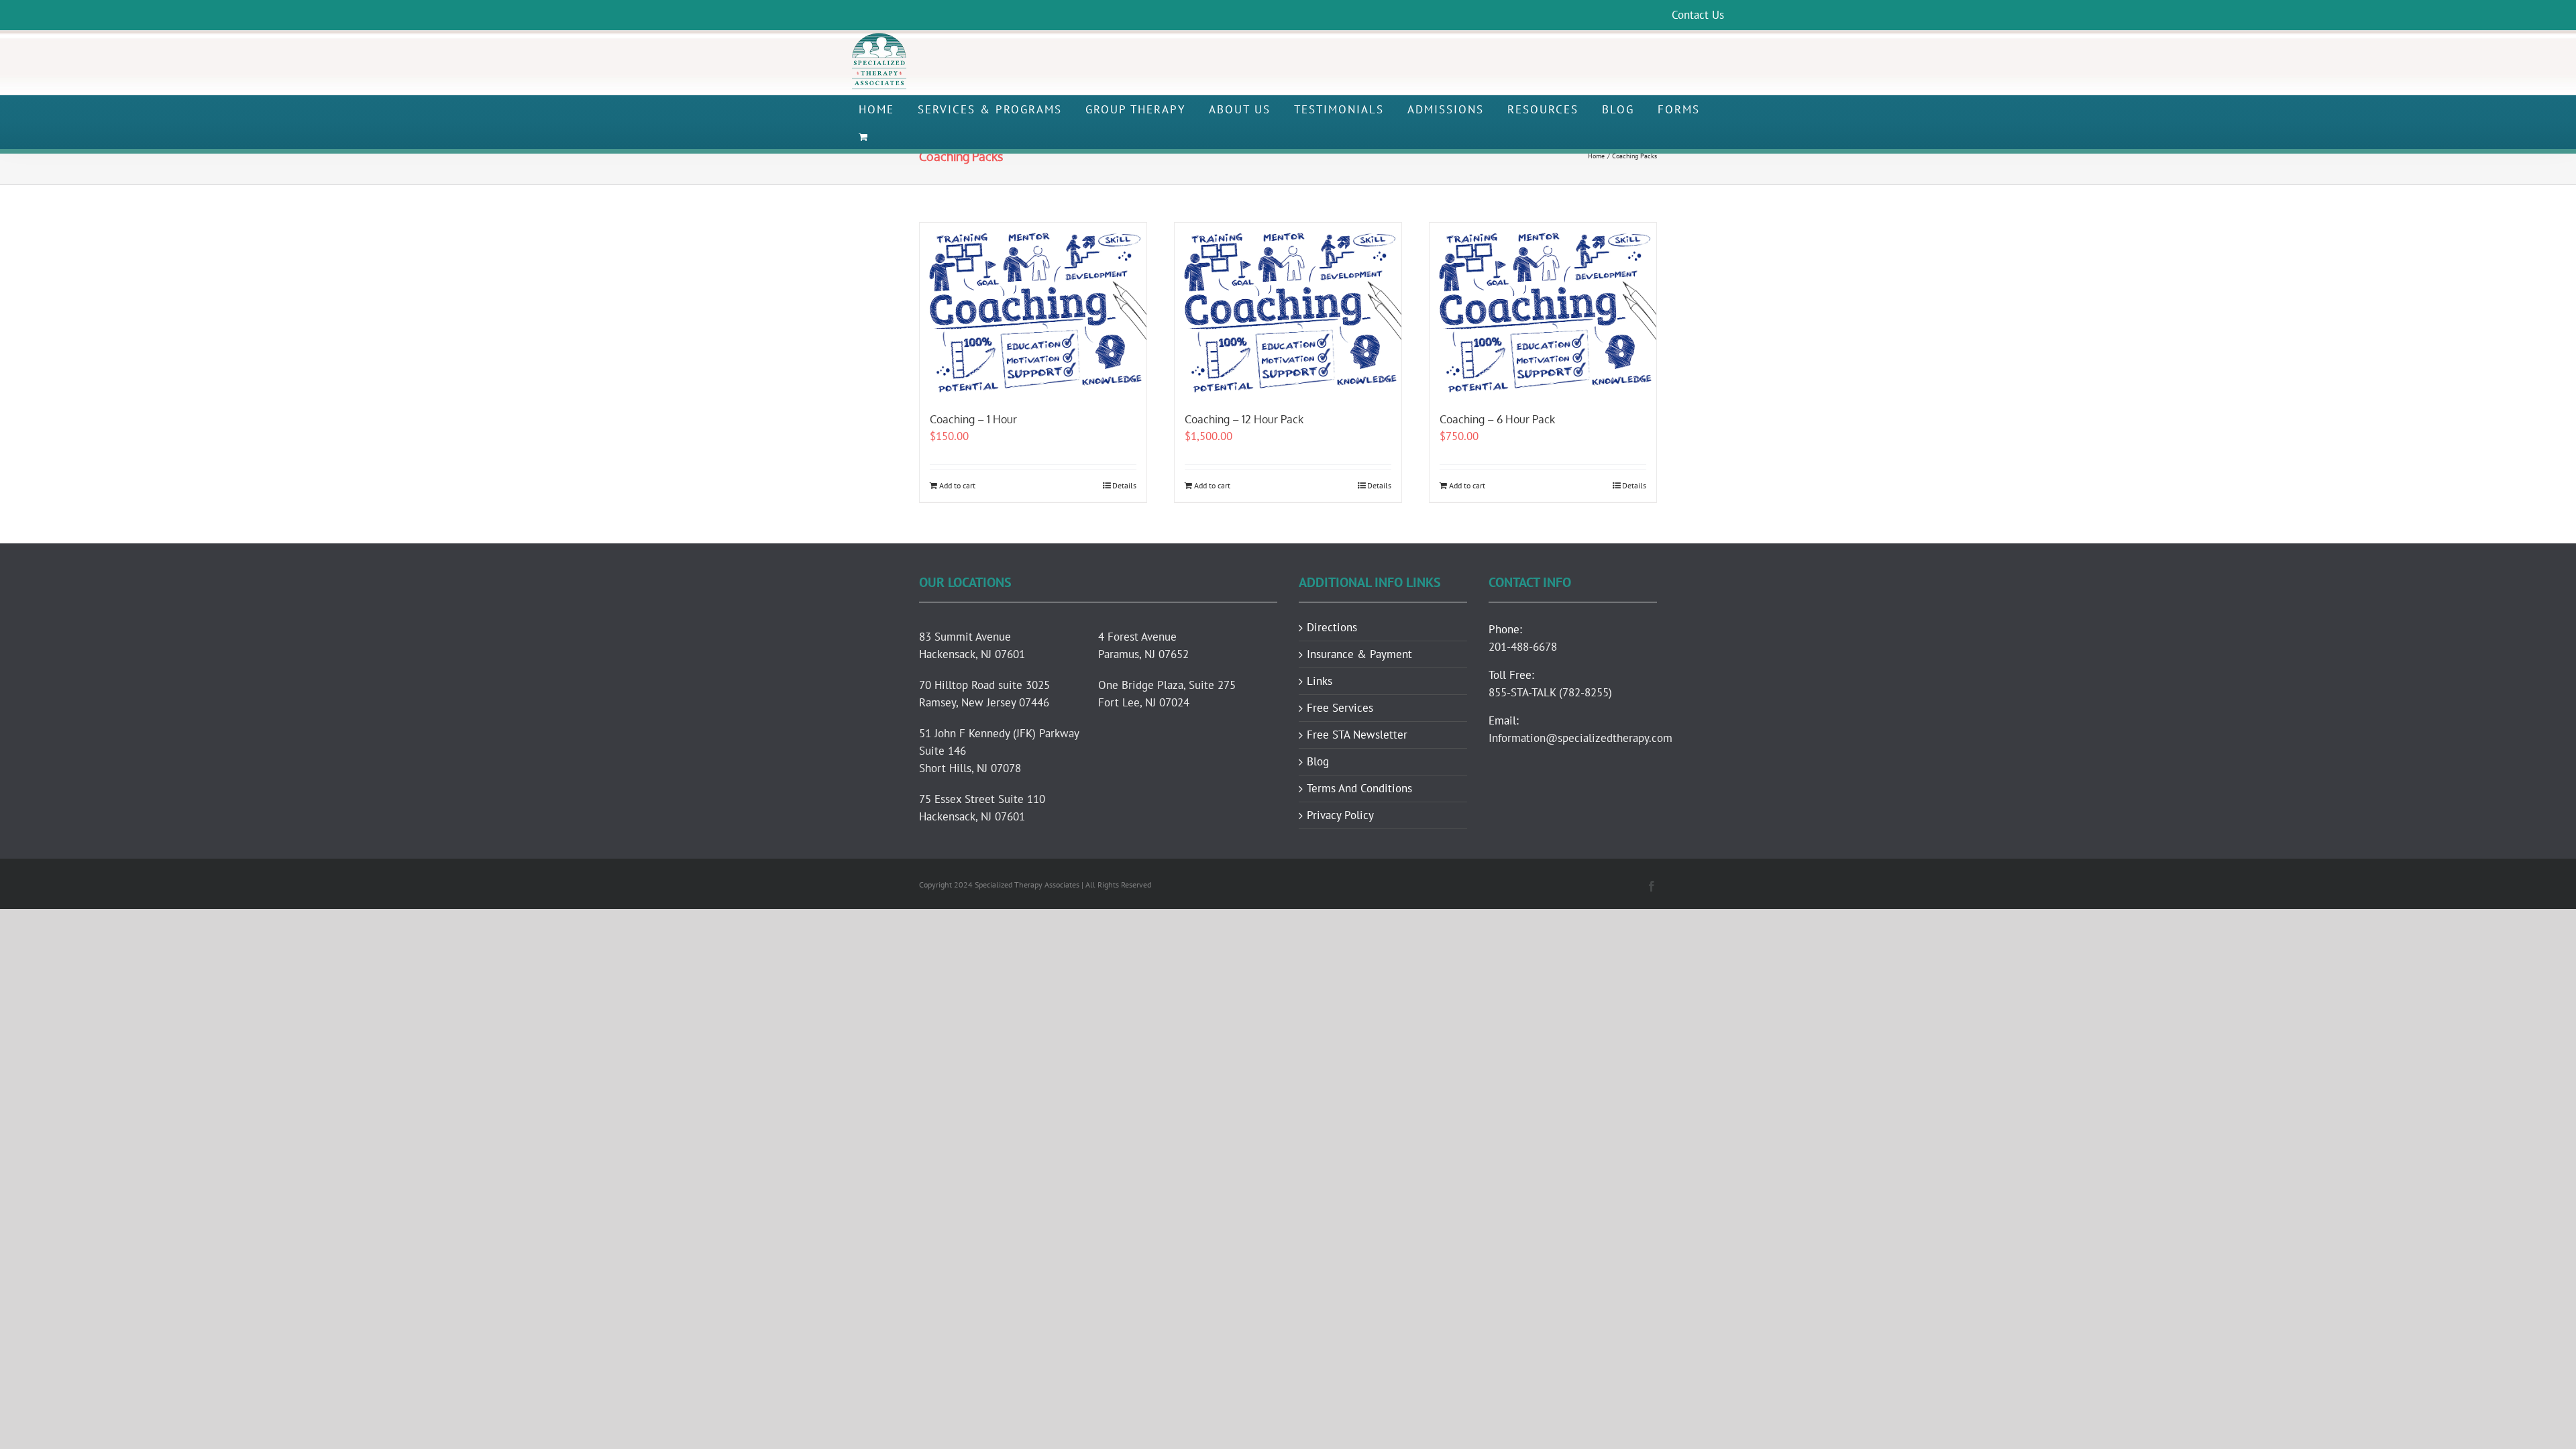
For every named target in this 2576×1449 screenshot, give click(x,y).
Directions (1332, 628)
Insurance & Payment (1359, 654)
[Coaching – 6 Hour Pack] (1543, 310)
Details (1124, 485)
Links (1320, 681)
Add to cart (957, 485)
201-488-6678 (1523, 647)
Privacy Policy (1340, 815)
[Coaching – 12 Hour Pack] (1288, 310)
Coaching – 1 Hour (973, 419)
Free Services (1340, 708)
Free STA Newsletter (1357, 735)
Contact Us (1698, 15)
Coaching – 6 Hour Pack (1497, 419)
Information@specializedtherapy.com (1580, 738)
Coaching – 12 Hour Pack (1244, 419)
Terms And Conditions (1359, 789)
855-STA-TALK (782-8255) (1550, 692)
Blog (1318, 762)
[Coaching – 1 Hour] (1033, 310)
